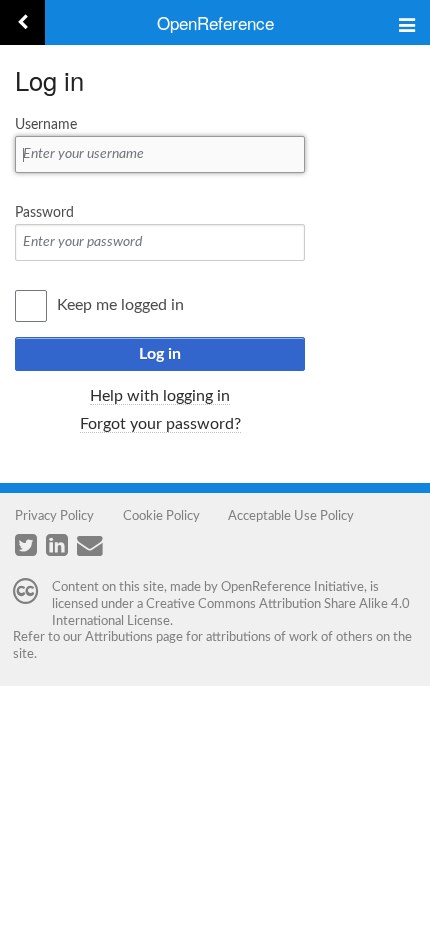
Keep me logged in (120, 305)
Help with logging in (160, 396)
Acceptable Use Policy (291, 516)
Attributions (119, 637)
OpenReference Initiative (292, 587)
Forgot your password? (160, 424)
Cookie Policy (161, 516)
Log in (160, 354)
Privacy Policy (54, 516)
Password (44, 213)
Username (46, 125)
